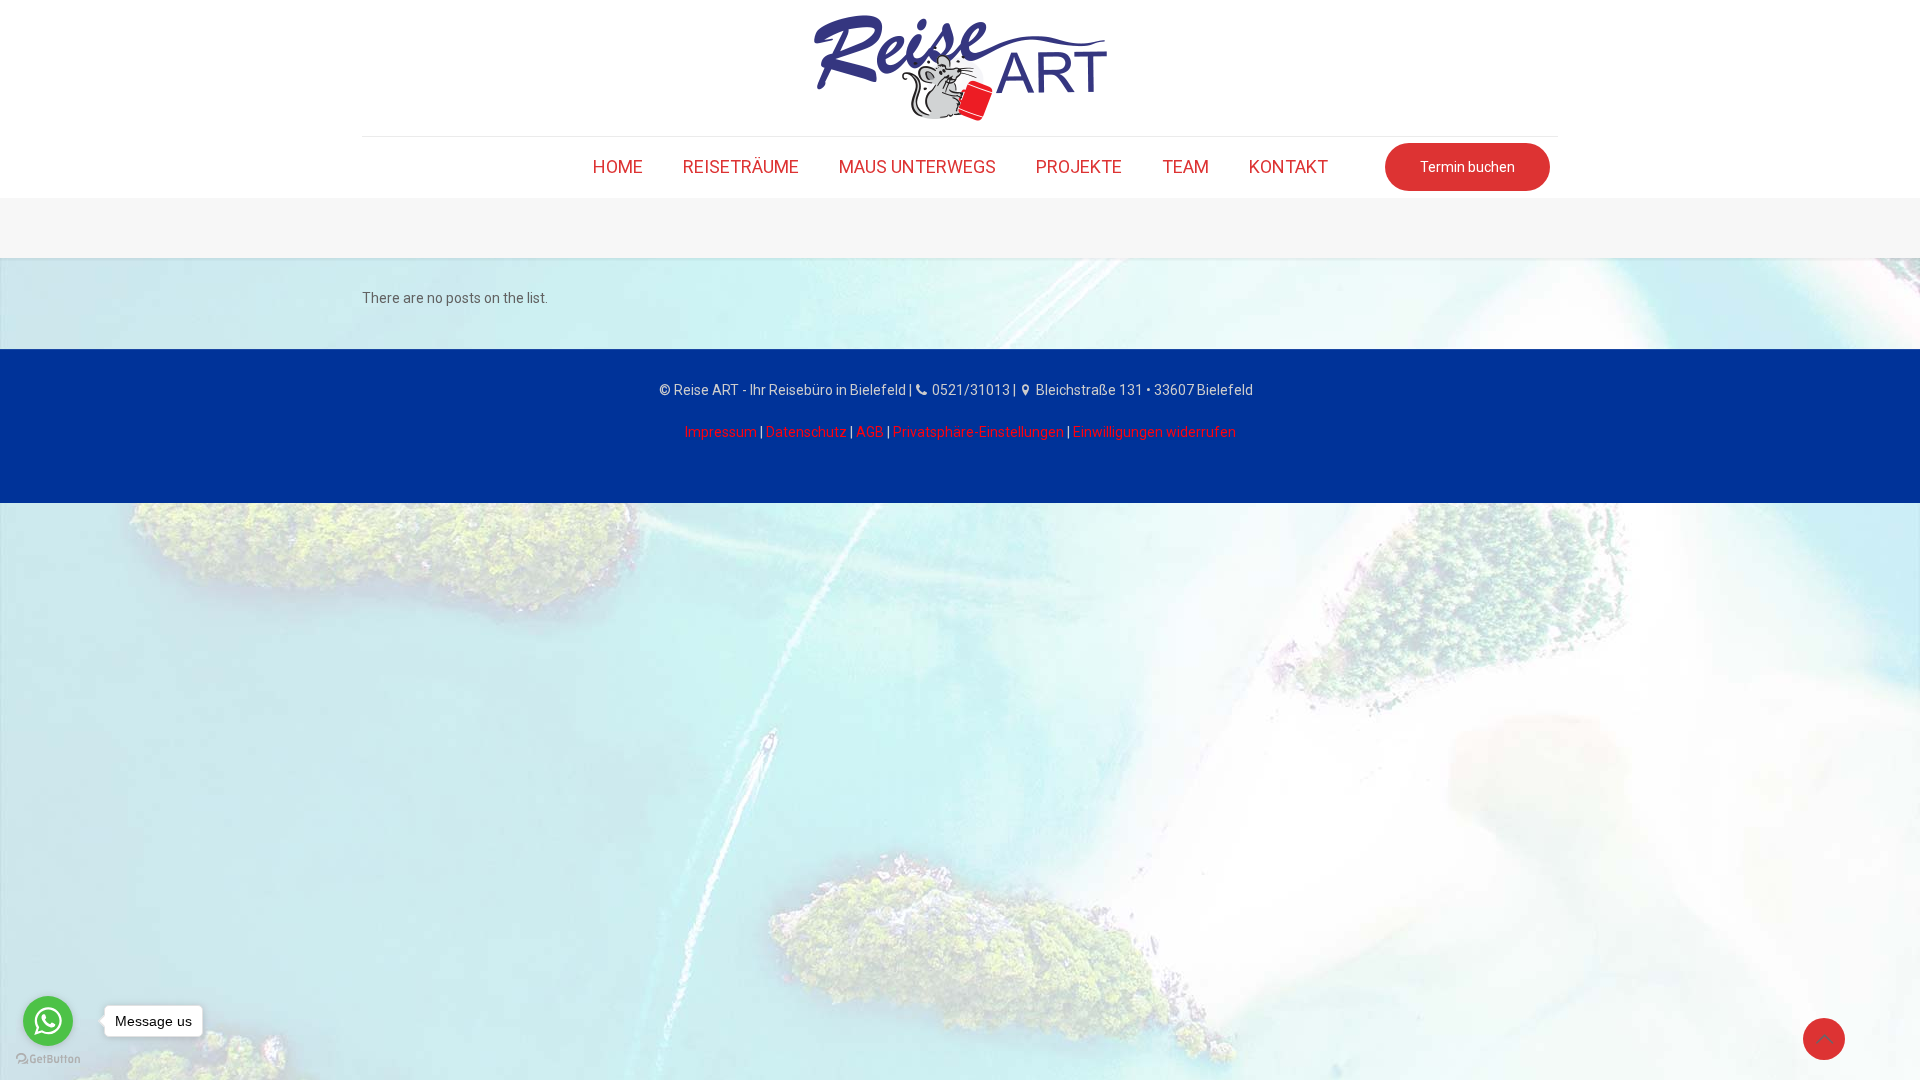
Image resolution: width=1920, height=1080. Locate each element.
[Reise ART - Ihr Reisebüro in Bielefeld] (960, 68)
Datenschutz (806, 432)
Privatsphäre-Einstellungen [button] (978, 432)
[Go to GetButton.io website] (48, 1059)
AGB (870, 432)
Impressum (721, 432)
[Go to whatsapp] (48, 1021)
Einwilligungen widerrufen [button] (1154, 432)
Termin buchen (1467, 167)
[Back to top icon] (1824, 1039)
